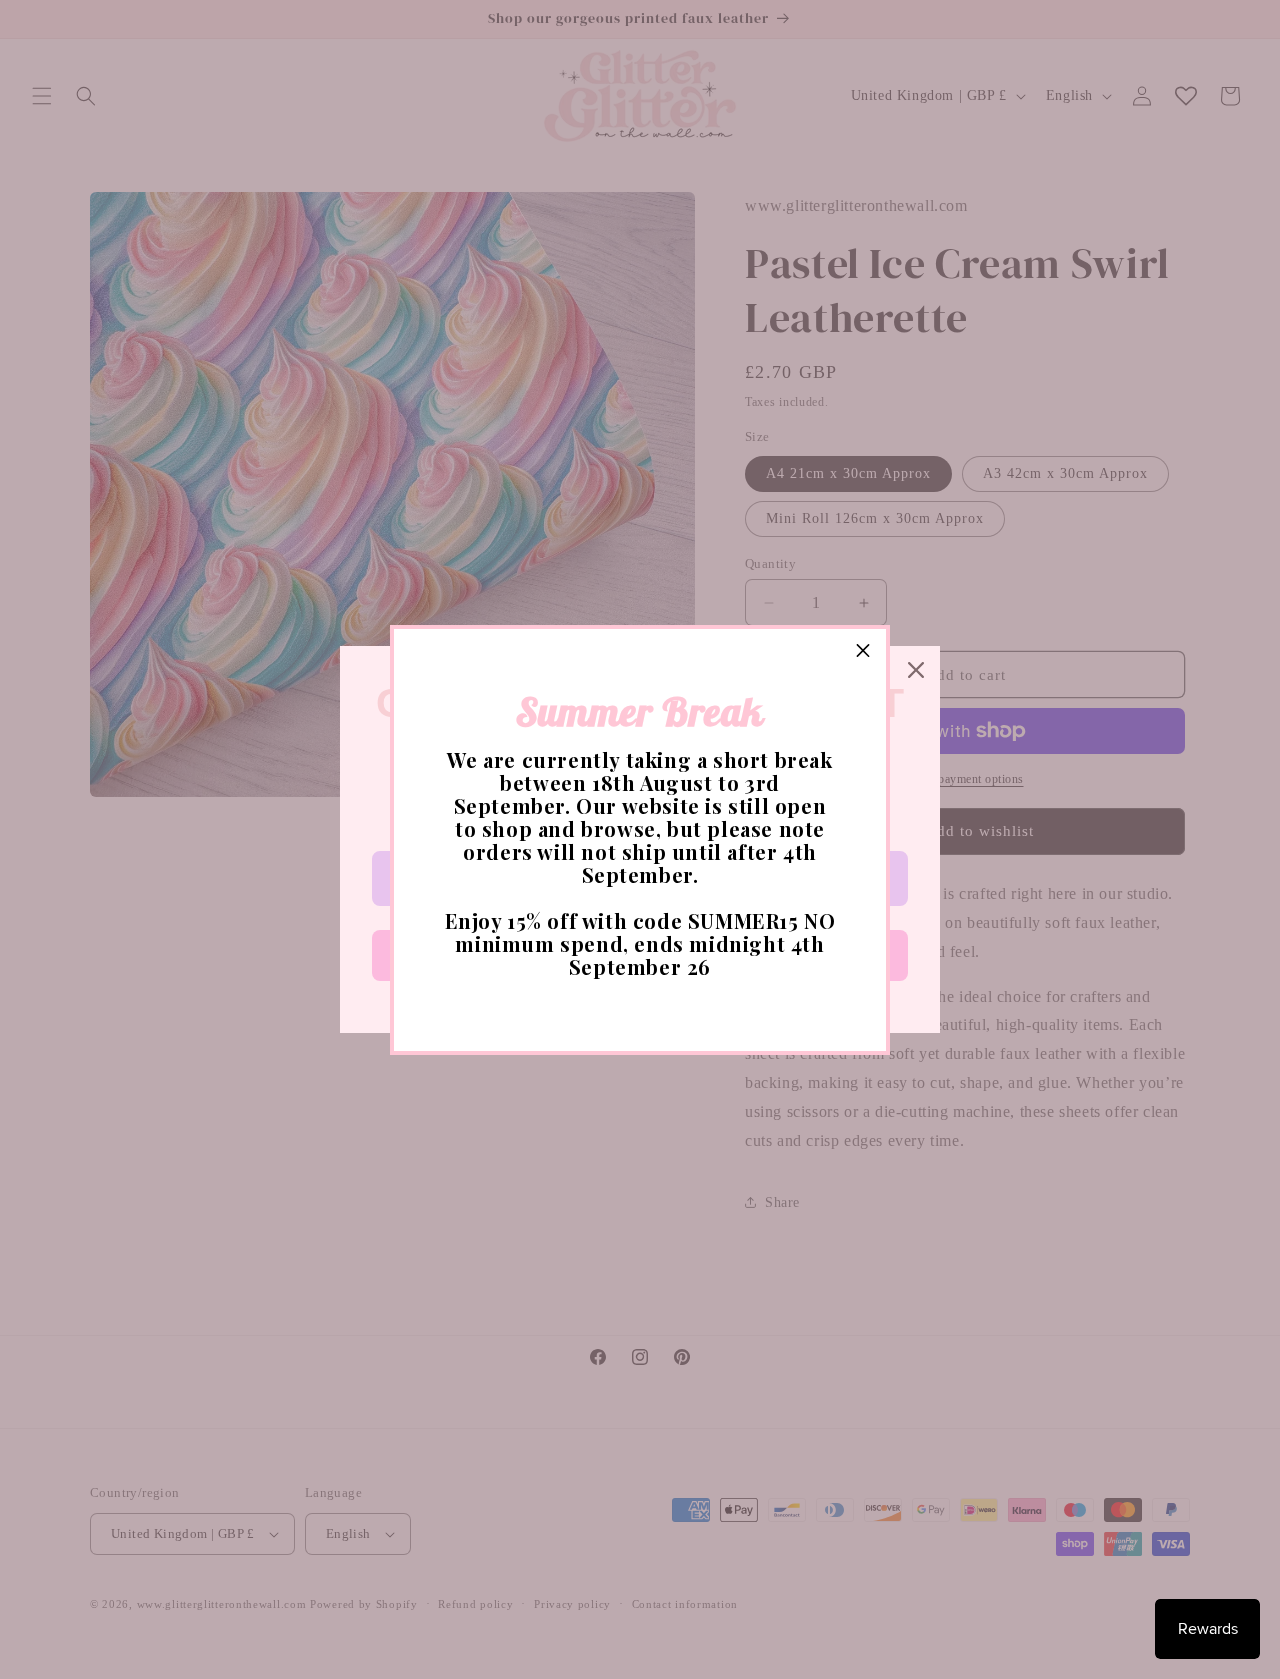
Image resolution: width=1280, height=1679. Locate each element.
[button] (863, 652)
